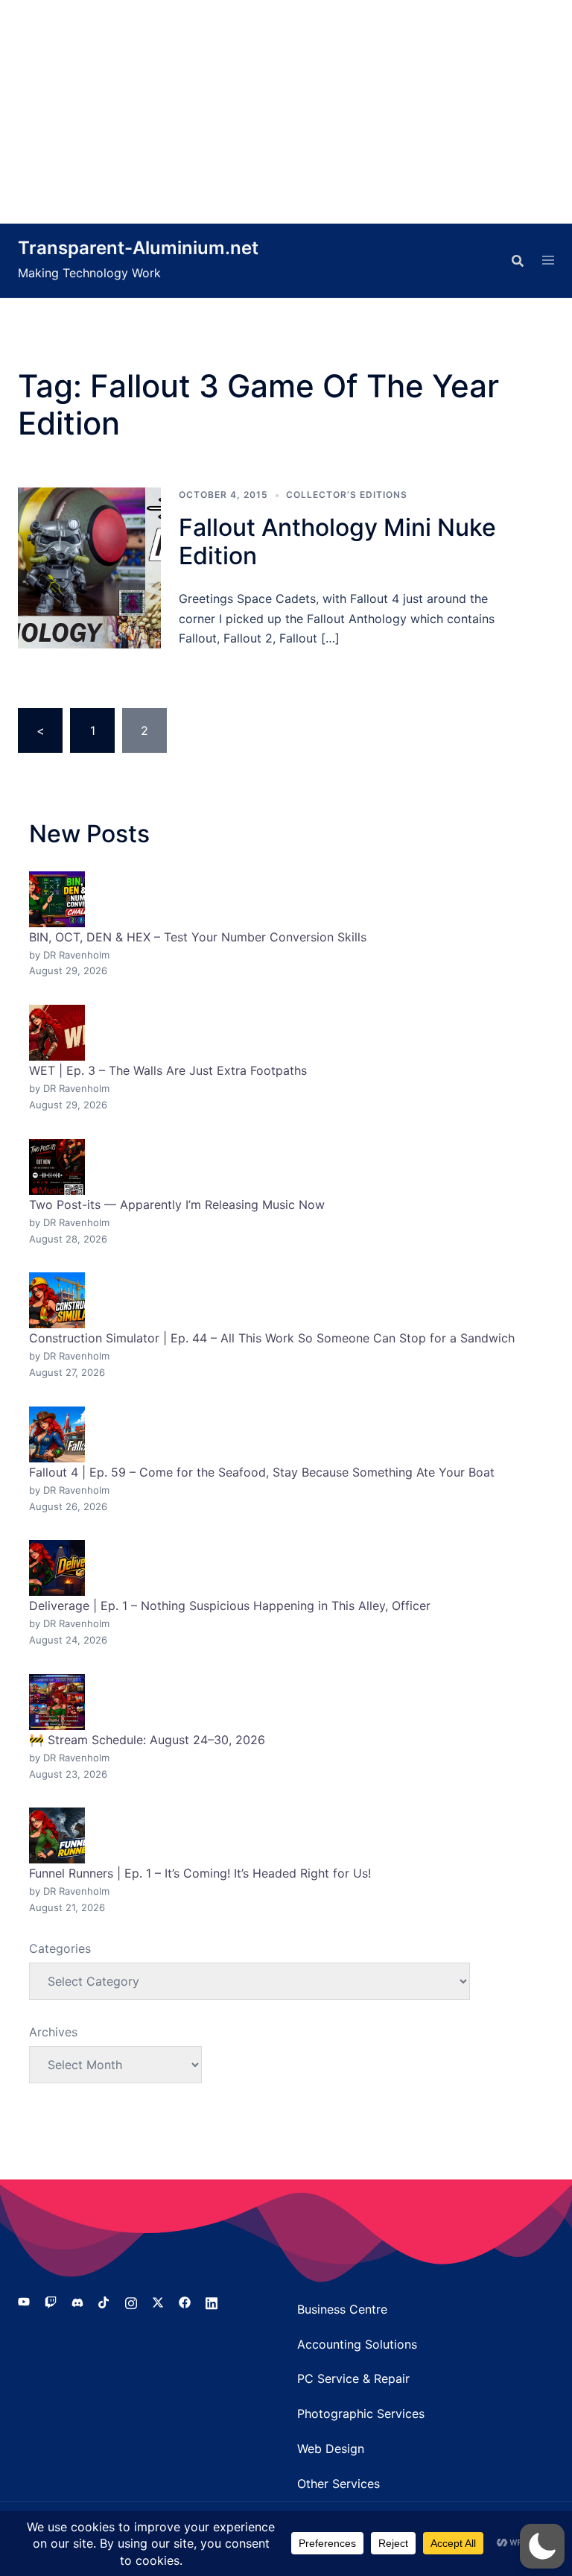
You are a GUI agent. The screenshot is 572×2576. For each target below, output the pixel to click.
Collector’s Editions (347, 495)
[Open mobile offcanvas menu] (548, 261)
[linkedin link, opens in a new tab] (212, 2302)
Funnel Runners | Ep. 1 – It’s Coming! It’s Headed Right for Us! (200, 1873)
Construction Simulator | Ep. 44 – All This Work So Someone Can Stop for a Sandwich (272, 1338)
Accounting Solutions (357, 2344)
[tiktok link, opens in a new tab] (104, 2302)
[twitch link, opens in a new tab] (51, 2302)
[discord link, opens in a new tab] (77, 2302)
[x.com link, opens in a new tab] (158, 2302)
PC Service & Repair (353, 2378)
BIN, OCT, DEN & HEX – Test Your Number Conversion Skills (198, 937)
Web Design (331, 2449)
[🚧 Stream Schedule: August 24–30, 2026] (57, 1702)
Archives (53, 2032)
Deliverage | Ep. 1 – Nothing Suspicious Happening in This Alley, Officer (230, 1606)
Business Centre (342, 2309)
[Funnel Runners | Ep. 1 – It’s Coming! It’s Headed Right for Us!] (57, 1835)
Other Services (339, 2484)
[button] (542, 2546)
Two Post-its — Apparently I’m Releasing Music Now (177, 1205)
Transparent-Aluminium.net (138, 248)
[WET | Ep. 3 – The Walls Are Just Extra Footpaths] (57, 1033)
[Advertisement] (286, 112)
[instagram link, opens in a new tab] (131, 2302)
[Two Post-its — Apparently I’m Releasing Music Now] (57, 1167)
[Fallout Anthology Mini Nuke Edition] (89, 568)
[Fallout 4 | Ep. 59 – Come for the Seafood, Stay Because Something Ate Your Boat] (57, 1434)
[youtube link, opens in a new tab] (24, 2302)
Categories (60, 1948)
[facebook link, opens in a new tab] (185, 2302)
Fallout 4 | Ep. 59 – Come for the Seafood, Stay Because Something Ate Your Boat (262, 1472)
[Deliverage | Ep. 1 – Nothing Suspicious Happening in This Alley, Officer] (57, 1568)
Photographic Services (361, 2414)
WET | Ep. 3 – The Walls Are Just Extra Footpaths (168, 1070)
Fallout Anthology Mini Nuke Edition (337, 542)
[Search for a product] (518, 261)
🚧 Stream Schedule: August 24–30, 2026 (147, 1740)
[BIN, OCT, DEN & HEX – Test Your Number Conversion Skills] (57, 899)
